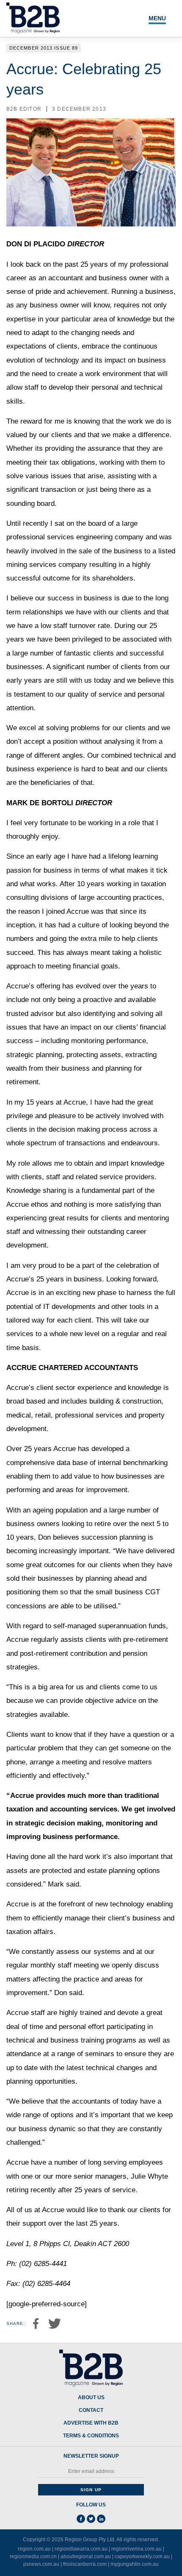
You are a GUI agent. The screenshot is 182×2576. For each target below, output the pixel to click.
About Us (91, 2398)
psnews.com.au (41, 2564)
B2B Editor (24, 109)
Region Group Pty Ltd (90, 2540)
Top (166, 2565)
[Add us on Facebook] (81, 2519)
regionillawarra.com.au (81, 2549)
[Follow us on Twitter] (91, 2519)
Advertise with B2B (91, 2423)
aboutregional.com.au (86, 2556)
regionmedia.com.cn (33, 2556)
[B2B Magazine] (91, 2368)
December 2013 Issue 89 (44, 48)
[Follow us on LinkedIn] (101, 2519)
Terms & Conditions (91, 2436)
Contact (91, 2410)
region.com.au (34, 2549)
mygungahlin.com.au (135, 2564)
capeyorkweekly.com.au (142, 2556)
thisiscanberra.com (85, 2564)
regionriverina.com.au (136, 2549)
